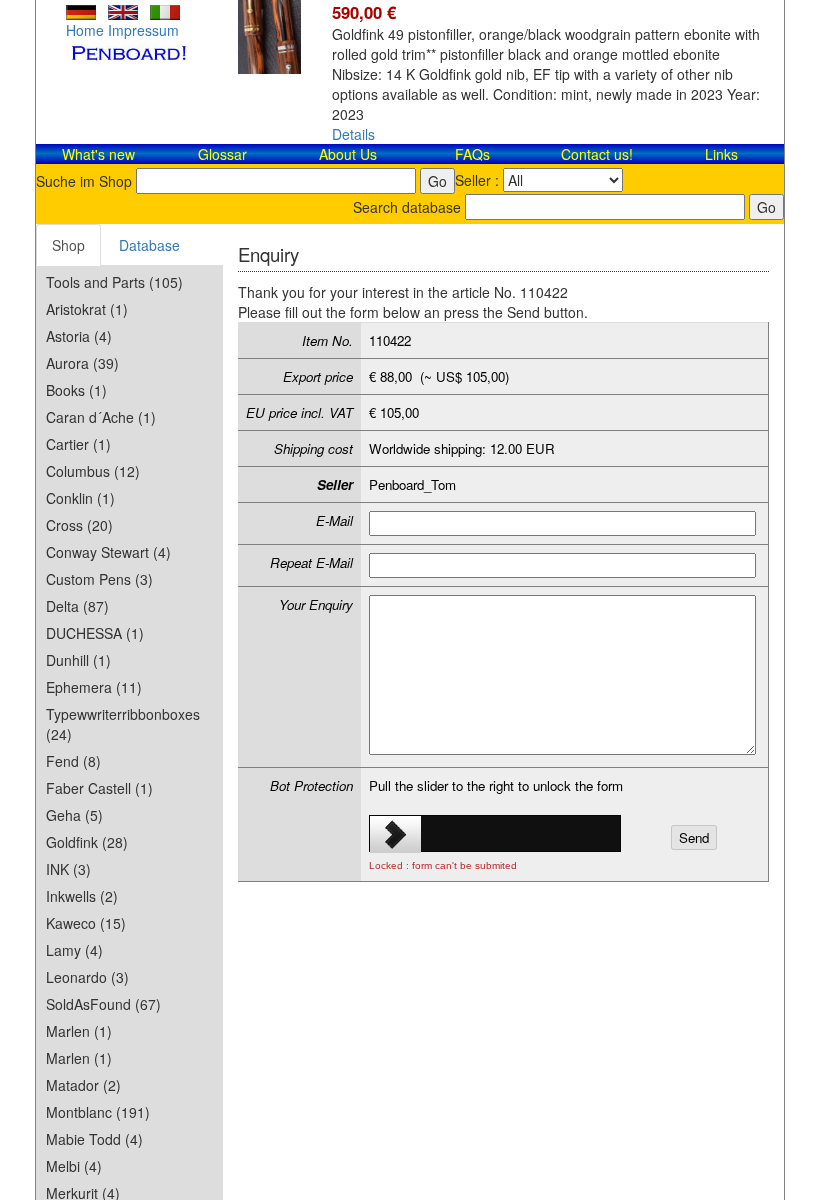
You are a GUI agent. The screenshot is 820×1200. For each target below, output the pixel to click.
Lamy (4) (74, 950)
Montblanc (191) (98, 1112)
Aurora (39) (82, 363)
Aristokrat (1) (87, 309)
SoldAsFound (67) (103, 1004)
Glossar (222, 154)
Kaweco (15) (86, 923)
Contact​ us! (597, 154)
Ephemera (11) (94, 687)
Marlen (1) (79, 1031)
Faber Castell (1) (99, 788)
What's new (98, 154)
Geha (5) (74, 815)
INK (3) (68, 869)
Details (353, 134)
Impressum (143, 30)
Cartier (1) (78, 444)
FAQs (472, 154)
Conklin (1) (80, 498)
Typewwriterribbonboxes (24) (123, 724)
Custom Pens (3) (99, 579)
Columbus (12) (93, 471)
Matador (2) (83, 1085)
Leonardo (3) (87, 977)
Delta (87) (77, 606)
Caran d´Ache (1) (101, 417)
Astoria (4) (79, 336)
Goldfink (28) (87, 842)
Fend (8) (73, 761)
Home (85, 30)
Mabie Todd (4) (94, 1139)
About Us (348, 154)
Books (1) (76, 390)
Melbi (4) (74, 1166)
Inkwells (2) (82, 896)
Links (721, 154)
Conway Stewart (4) (108, 552)
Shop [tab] (68, 245)
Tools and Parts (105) (114, 282)
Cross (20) (79, 525)
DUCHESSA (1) (95, 633)
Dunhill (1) (78, 660)
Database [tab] (149, 245)
